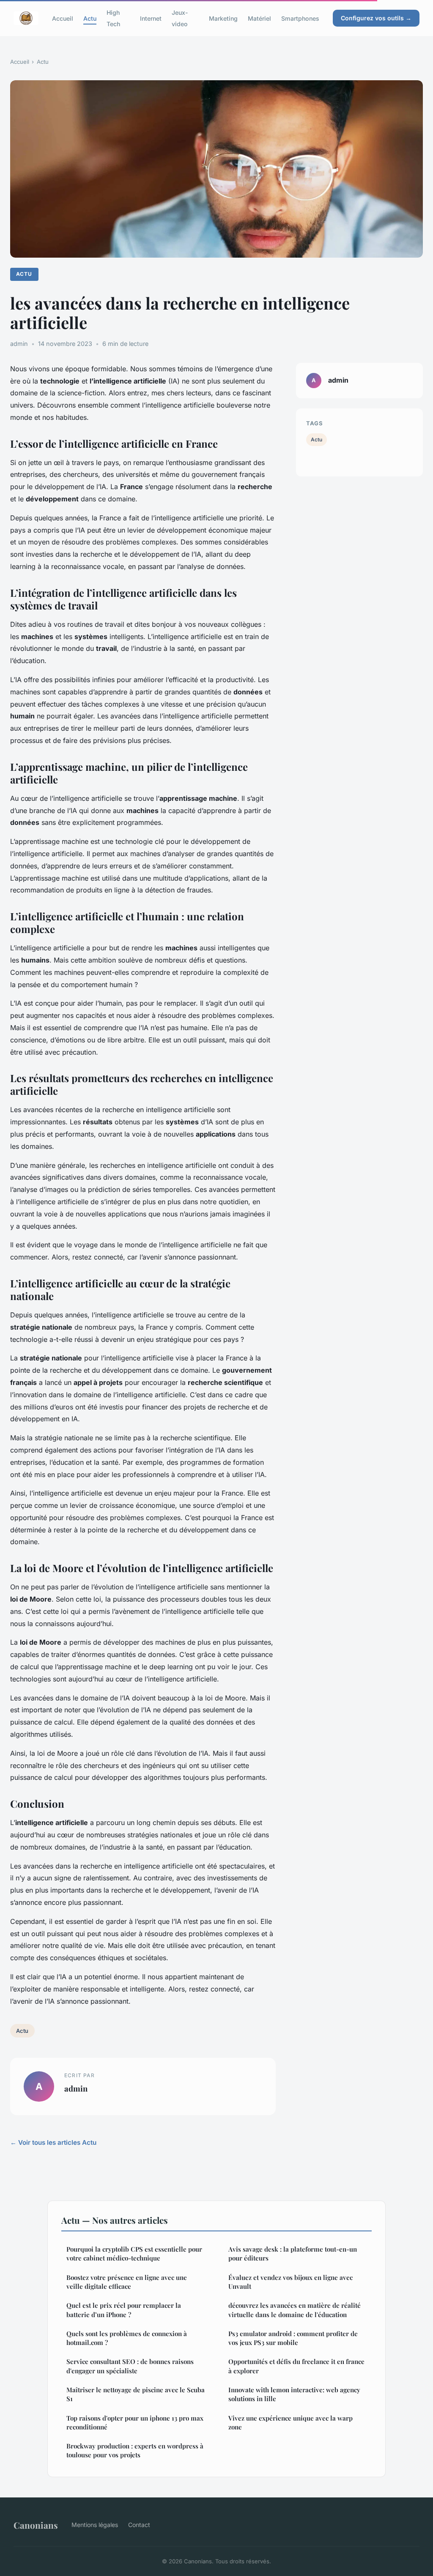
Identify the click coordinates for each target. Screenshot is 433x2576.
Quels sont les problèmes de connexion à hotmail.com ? (127, 2338)
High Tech (113, 18)
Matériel (259, 18)
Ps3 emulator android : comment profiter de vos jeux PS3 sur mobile (293, 2338)
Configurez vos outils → (376, 18)
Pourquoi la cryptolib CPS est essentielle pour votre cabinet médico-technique (134, 2254)
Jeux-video (180, 18)
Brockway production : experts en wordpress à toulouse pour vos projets (135, 2450)
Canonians (36, 2525)
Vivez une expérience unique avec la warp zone (290, 2422)
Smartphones (300, 18)
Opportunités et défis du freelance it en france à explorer (296, 2366)
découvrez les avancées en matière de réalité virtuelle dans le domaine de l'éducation (295, 2310)
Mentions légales (95, 2525)
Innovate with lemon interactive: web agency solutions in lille (294, 2394)
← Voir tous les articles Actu (53, 2142)
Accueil (63, 18)
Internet (151, 18)
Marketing (223, 18)
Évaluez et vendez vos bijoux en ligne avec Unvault (290, 2282)
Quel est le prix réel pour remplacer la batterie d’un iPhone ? (124, 2310)
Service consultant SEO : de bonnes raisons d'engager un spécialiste (130, 2366)
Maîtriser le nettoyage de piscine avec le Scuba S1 (136, 2394)
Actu (90, 18)
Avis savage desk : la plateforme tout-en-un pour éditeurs (293, 2254)
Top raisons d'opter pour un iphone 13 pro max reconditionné (135, 2422)
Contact (139, 2525)
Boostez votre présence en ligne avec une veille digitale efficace (127, 2282)
